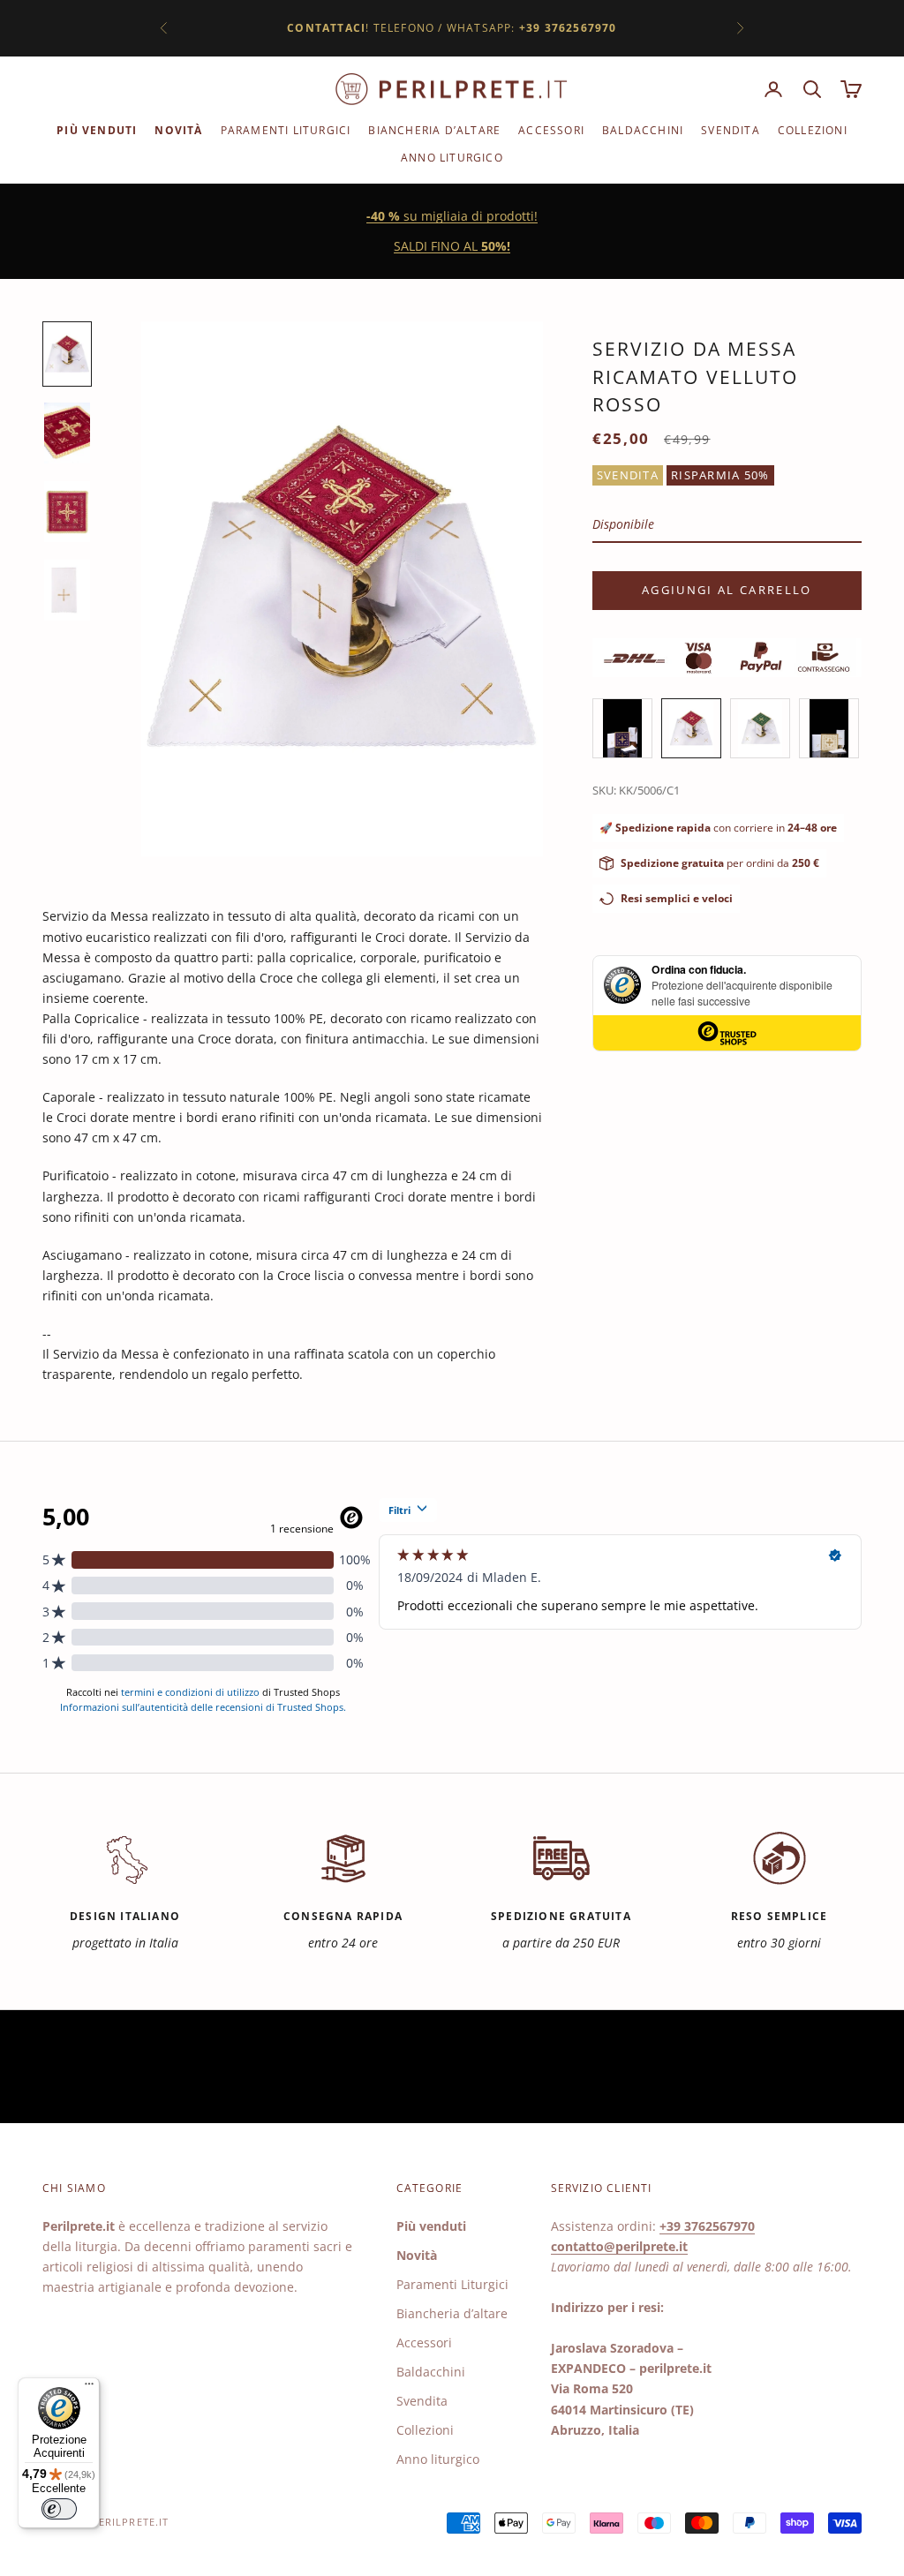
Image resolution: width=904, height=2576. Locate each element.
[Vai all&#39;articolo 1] (67, 354)
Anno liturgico (452, 158)
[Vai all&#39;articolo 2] (67, 433)
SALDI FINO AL (452, 246)
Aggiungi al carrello (727, 590)
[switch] (59, 2509)
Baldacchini (643, 130)
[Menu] (89, 2388)
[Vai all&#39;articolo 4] (67, 590)
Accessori (551, 130)
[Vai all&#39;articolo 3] (67, 512)
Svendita (731, 130)
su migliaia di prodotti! (452, 216)
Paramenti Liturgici (286, 130)
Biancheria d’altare (434, 130)
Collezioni (813, 130)
